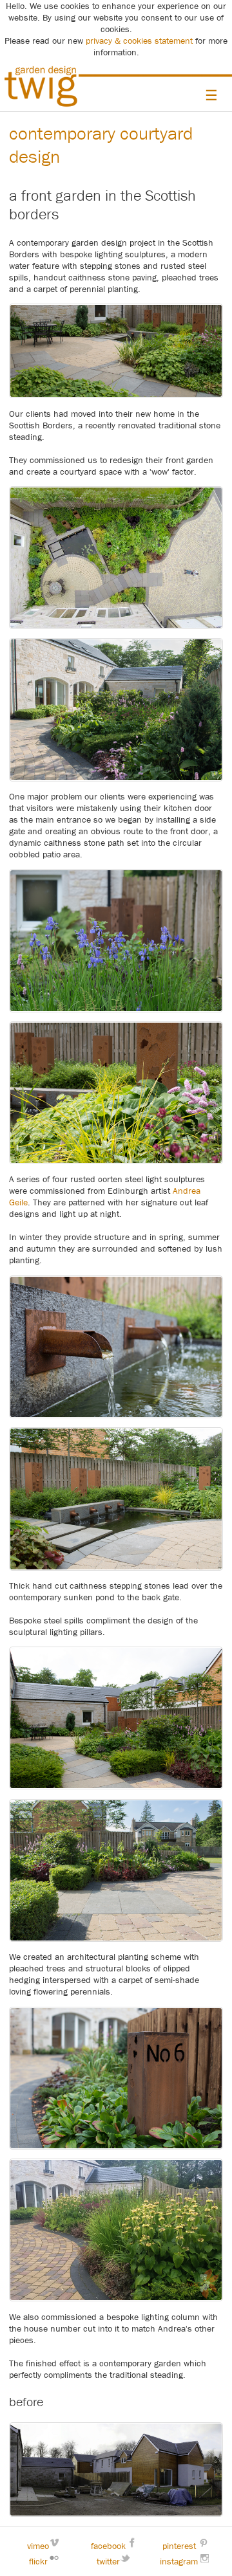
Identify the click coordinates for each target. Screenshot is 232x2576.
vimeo (38, 2546)
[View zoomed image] (116, 558)
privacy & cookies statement (139, 41)
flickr (38, 2561)
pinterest (179, 2546)
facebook (108, 2546)
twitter (108, 2561)
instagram (179, 2561)
